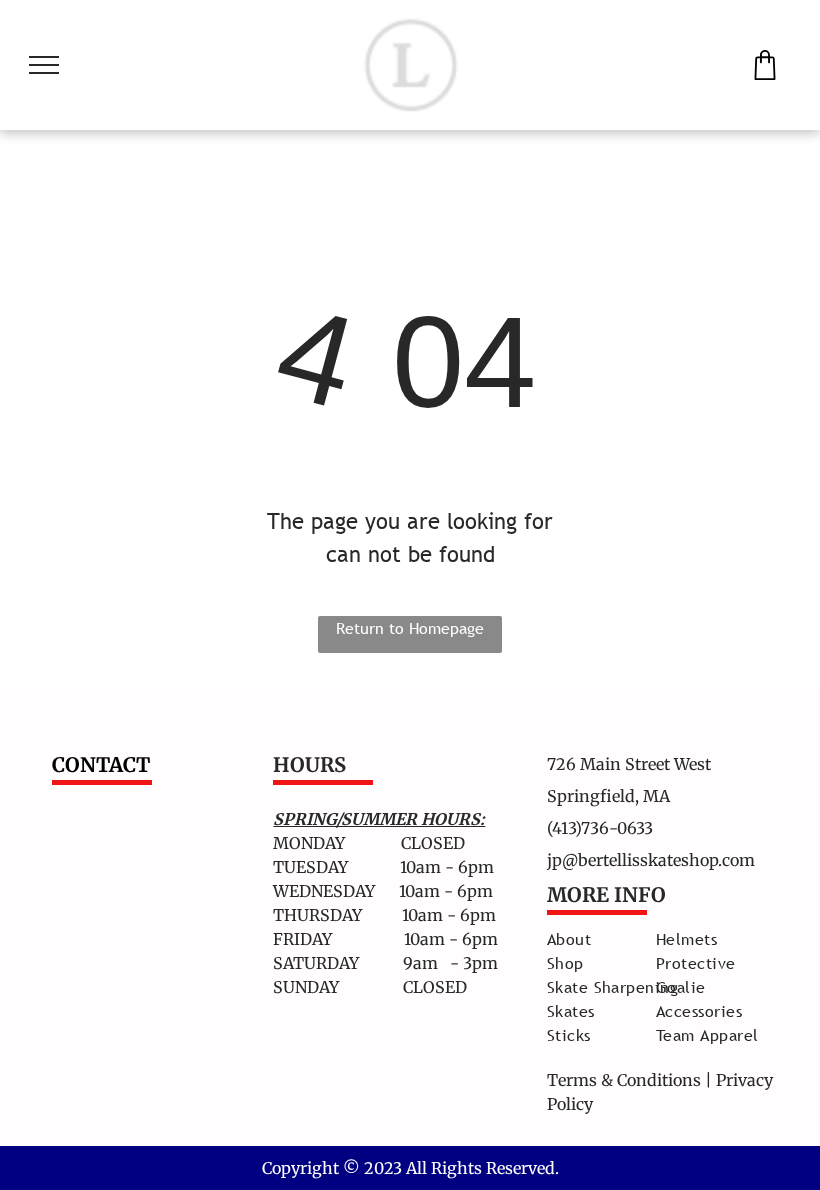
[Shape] (765, 74)
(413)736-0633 (600, 828)
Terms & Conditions (624, 1080)
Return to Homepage (410, 628)
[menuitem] (619, 939)
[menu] (44, 65)
